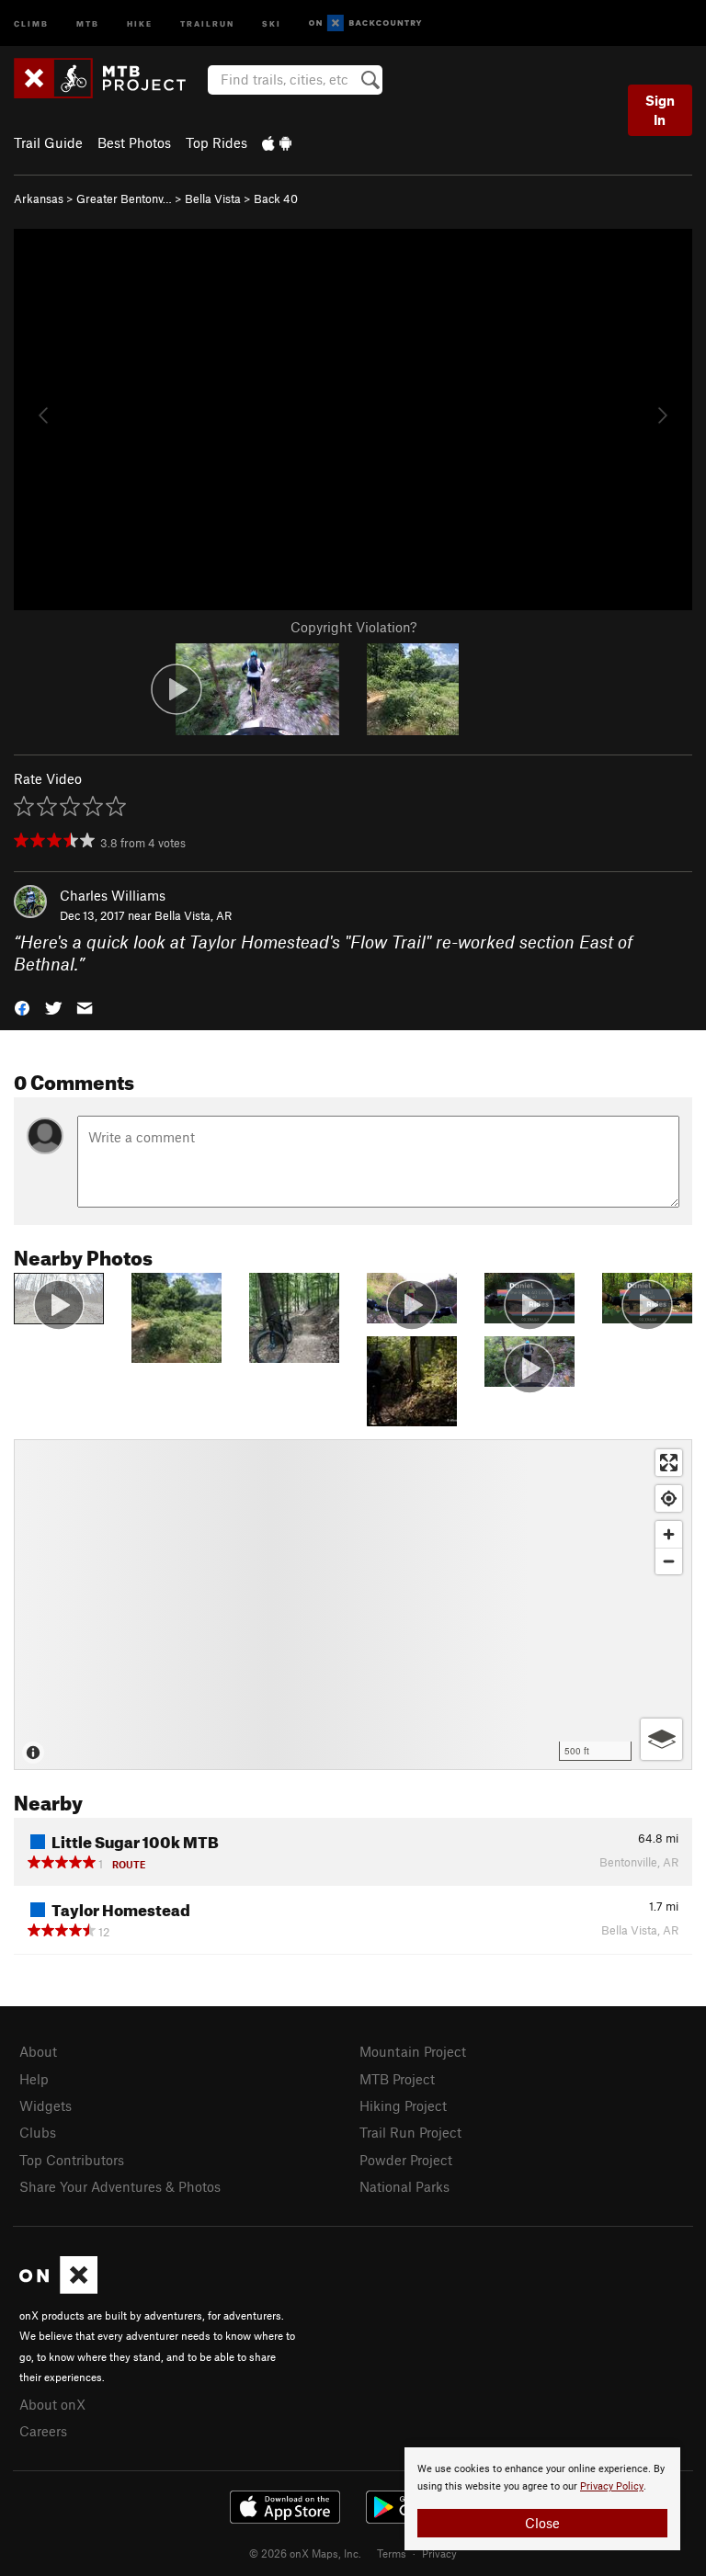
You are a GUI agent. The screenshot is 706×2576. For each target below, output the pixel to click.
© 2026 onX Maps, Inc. (305, 2553)
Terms (392, 2553)
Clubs (38, 2132)
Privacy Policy (612, 2486)
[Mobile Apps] (277, 142)
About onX (52, 2404)
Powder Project (406, 2160)
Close (542, 2523)
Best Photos (134, 142)
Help (34, 2079)
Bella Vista (213, 199)
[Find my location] (669, 1498)
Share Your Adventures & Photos (120, 2186)
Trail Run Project (410, 2132)
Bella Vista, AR (193, 915)
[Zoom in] (669, 1534)
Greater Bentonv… (124, 199)
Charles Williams (113, 895)
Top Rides (216, 142)
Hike (140, 23)
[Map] (353, 1605)
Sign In (660, 110)
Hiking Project (403, 2105)
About (38, 2051)
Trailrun (207, 23)
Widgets (46, 2105)
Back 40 (276, 199)
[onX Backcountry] (365, 23)
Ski (272, 23)
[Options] (661, 1739)
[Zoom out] (669, 1561)
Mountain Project (413, 2051)
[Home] (109, 78)
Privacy (439, 2553)
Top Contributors (72, 2160)
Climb (31, 23)
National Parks (404, 2186)
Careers (43, 2431)
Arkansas (39, 199)
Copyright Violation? (353, 627)
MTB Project (397, 2079)
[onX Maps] (58, 2288)
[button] (22, 1007)
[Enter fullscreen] (669, 1463)
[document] (542, 2499)
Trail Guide (48, 142)
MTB (88, 23)
